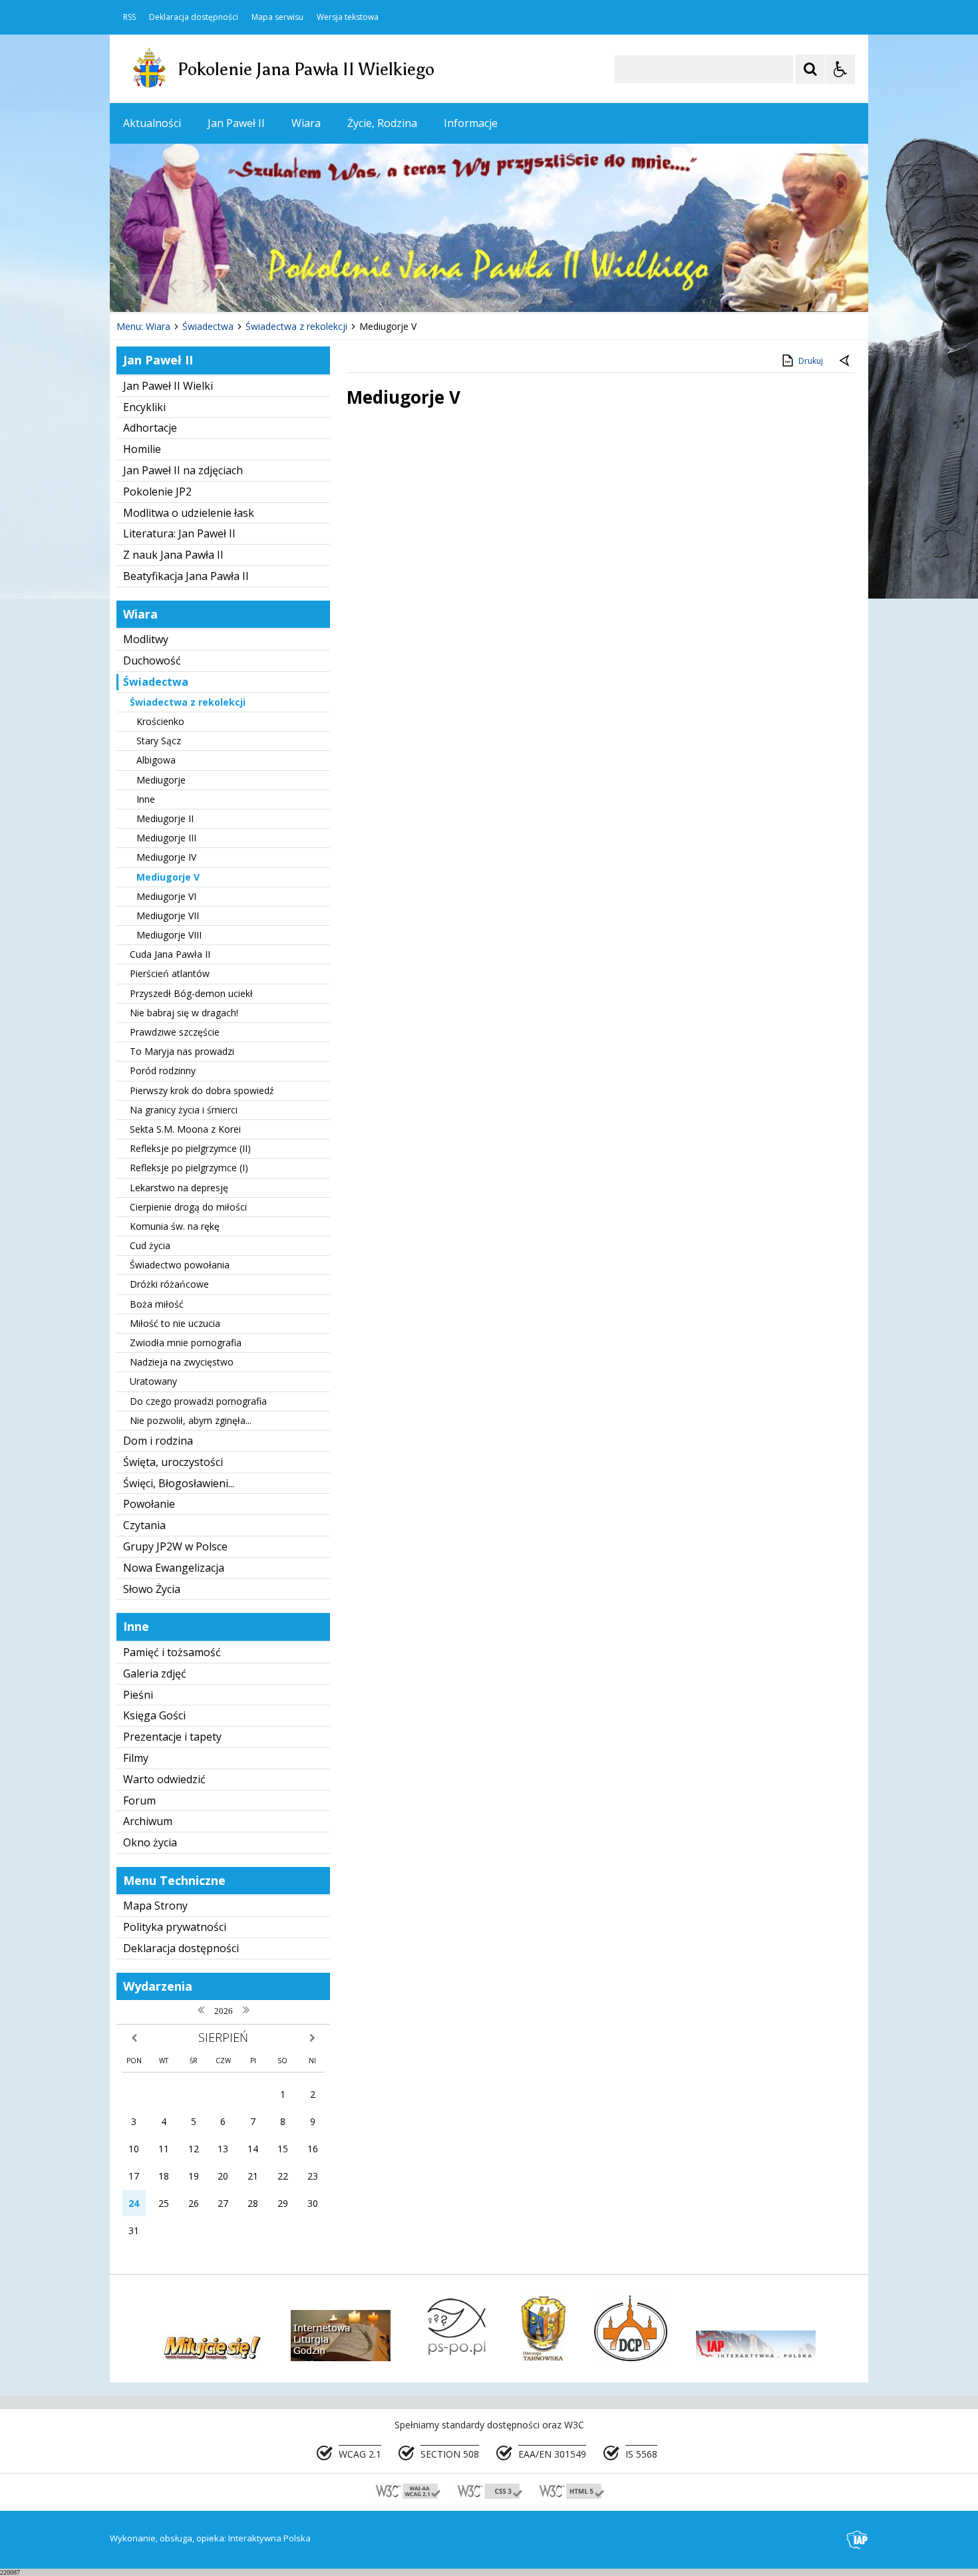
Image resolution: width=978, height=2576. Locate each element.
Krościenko (160, 721)
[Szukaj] (810, 69)
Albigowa (156, 760)
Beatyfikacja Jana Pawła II (186, 576)
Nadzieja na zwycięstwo (182, 1362)
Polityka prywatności (175, 1927)
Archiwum (148, 1821)
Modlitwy (146, 639)
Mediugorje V (168, 877)
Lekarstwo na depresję (179, 1188)
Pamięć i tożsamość (172, 1652)
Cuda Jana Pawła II (170, 954)
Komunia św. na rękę (175, 1226)
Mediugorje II (165, 818)
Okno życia (150, 1842)
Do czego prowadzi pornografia (198, 1401)
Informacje (471, 123)
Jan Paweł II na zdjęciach (183, 470)
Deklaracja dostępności (194, 17)
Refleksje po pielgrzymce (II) (190, 1148)
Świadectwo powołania (180, 1265)
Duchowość (152, 660)
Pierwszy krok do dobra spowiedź (202, 1090)
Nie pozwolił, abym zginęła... (191, 1420)
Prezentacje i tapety (172, 1737)
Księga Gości (154, 1715)
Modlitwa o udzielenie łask (189, 513)
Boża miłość (157, 1304)
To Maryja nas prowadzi (182, 1051)
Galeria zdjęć (155, 1673)
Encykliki (144, 407)
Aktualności (152, 123)
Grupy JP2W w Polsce (175, 1546)
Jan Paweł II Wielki (168, 386)
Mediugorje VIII (169, 935)
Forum (139, 1800)
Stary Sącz (159, 741)
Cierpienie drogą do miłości (188, 1207)
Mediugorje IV (166, 857)
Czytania (144, 1525)
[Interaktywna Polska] (858, 2540)
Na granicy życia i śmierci (184, 1110)
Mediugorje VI (166, 896)
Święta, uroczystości (173, 1462)
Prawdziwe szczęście (175, 1032)
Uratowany (153, 1381)
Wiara (306, 123)
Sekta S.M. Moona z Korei (185, 1129)
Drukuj (811, 361)
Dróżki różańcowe (169, 1284)
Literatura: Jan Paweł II (179, 533)
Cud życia (150, 1245)
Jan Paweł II (236, 123)
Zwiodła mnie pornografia (186, 1343)
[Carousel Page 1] (239, 286)
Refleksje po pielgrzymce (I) (189, 1168)
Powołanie (149, 1504)
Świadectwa (156, 682)
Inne (146, 799)
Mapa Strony (155, 1906)
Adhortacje (150, 428)
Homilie (142, 449)
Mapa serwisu (277, 17)
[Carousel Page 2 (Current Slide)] (252, 286)
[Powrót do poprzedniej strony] (846, 361)
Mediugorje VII (168, 916)
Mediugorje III (166, 838)
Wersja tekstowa (348, 17)
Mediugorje (161, 780)
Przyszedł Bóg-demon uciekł (191, 993)
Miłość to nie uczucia (175, 1323)
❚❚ (137, 286)
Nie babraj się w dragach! (184, 1013)
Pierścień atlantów (170, 973)
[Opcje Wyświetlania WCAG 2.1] (840, 69)
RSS (129, 17)
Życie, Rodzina (382, 123)
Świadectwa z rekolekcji (188, 702)
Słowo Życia (152, 1589)
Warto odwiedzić (164, 1779)
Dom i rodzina (158, 1441)
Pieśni (138, 1695)
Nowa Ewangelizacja (174, 1568)
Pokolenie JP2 (157, 492)
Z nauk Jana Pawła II (173, 555)
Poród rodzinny (163, 1071)
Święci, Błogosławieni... (179, 1483)
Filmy (136, 1758)
